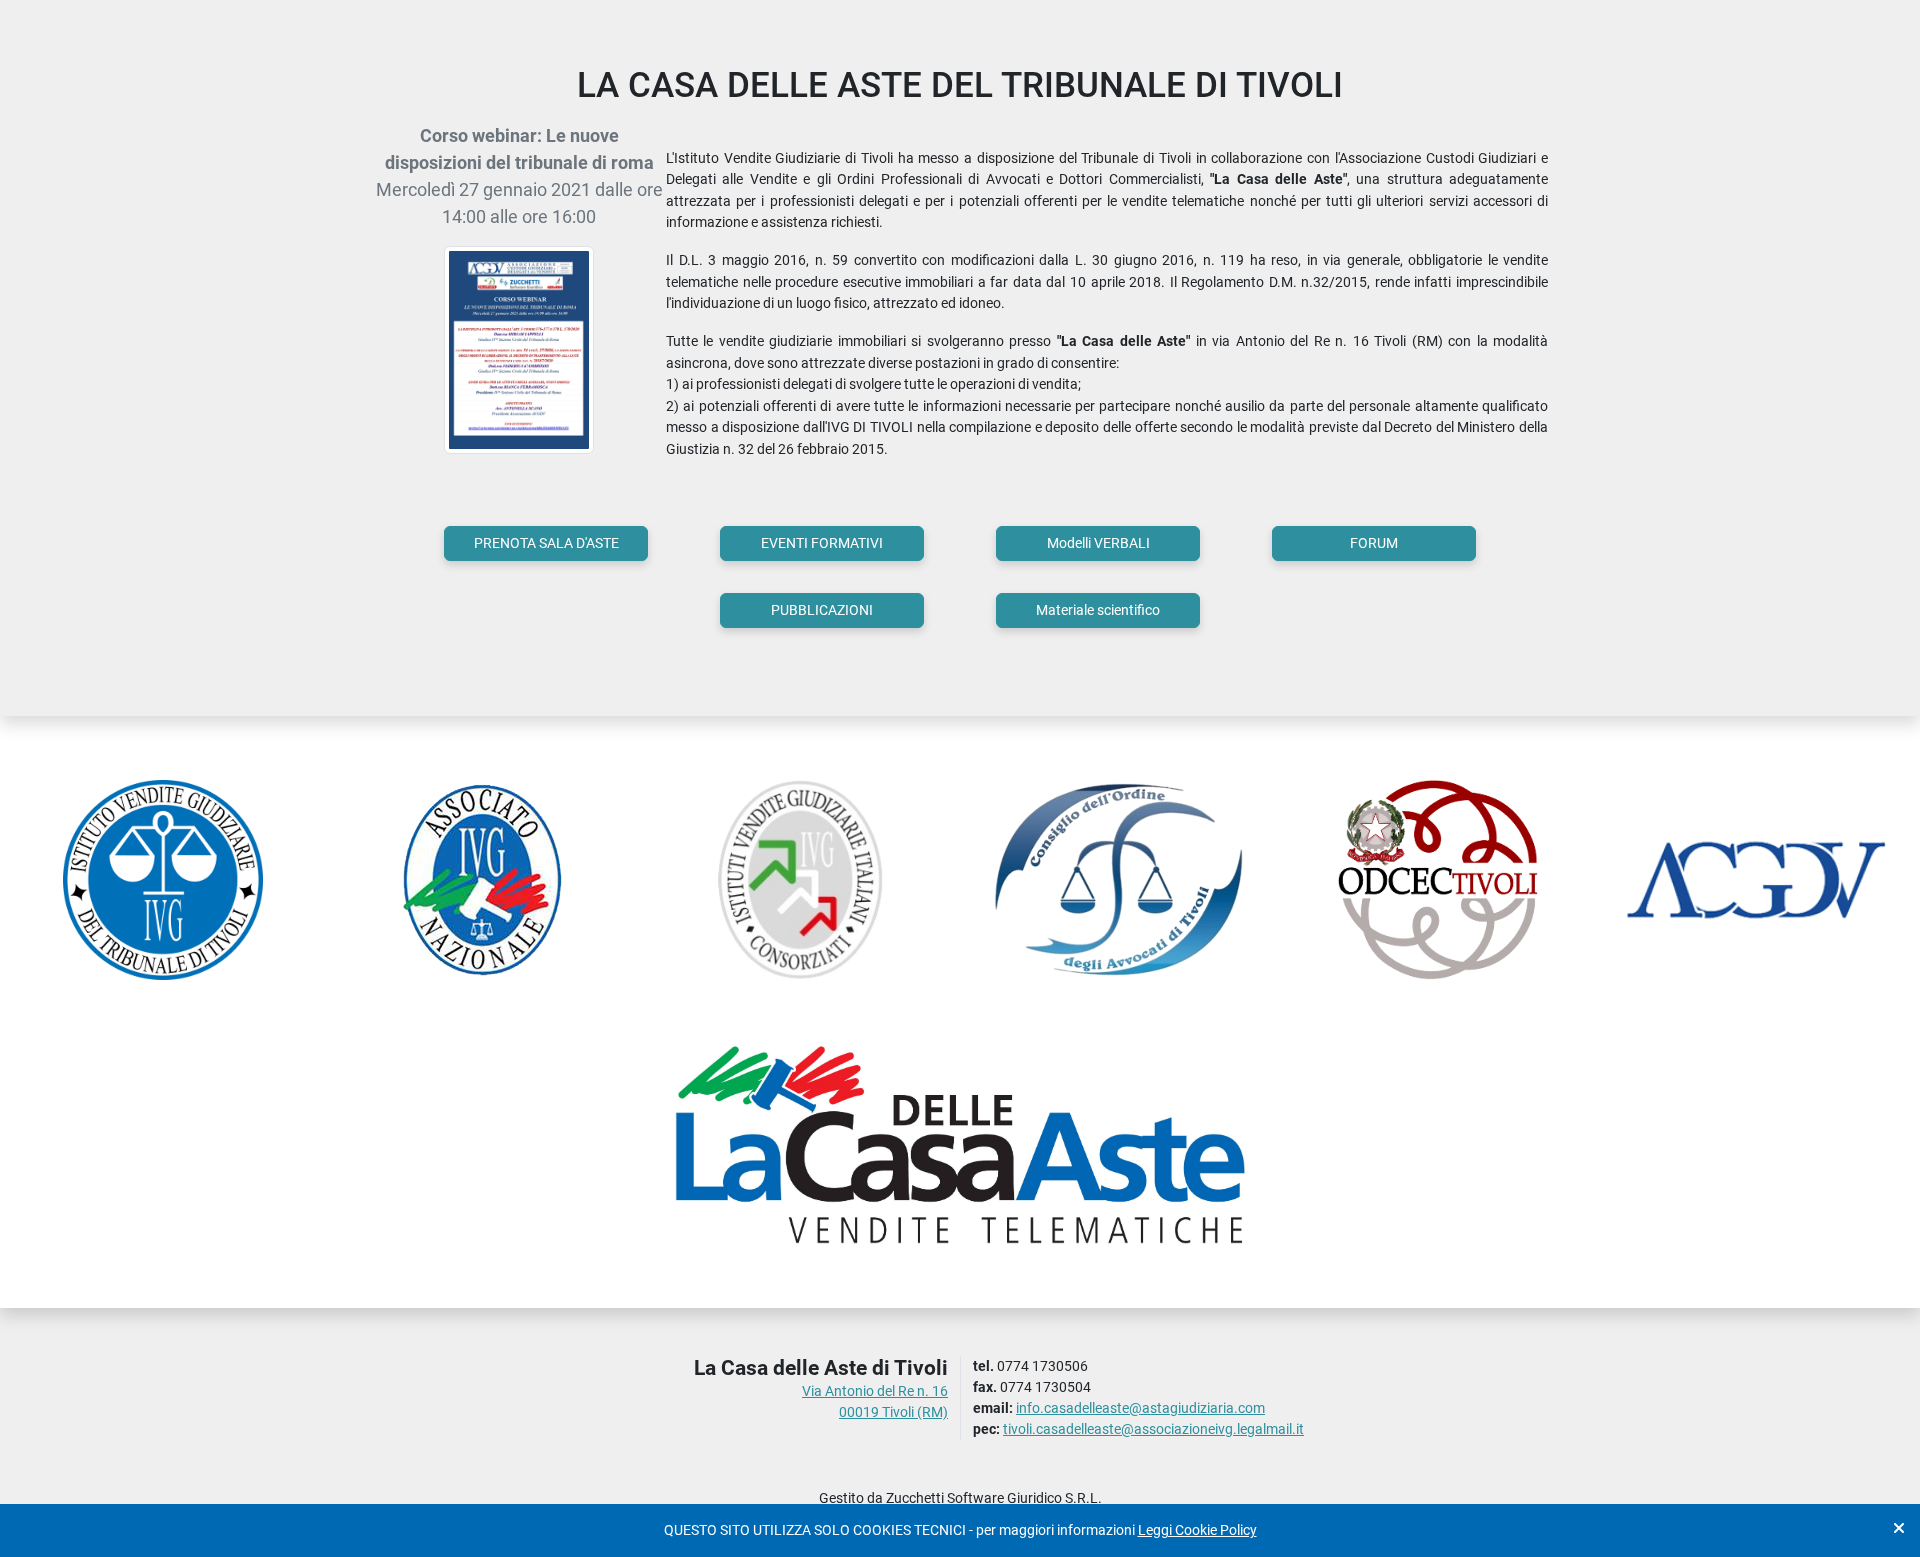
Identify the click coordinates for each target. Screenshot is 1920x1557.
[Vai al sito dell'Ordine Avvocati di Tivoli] (1119, 880)
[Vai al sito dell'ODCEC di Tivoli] (1438, 880)
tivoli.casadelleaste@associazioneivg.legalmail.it (1153, 1429)
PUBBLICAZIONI (822, 610)
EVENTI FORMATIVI (822, 543)
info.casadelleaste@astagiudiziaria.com (1140, 1408)
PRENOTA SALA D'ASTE (546, 543)
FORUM (1374, 543)
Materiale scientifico (1098, 610)
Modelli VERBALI (1098, 543)
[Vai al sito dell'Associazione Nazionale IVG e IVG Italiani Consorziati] (482, 880)
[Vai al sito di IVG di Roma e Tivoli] (163, 880)
